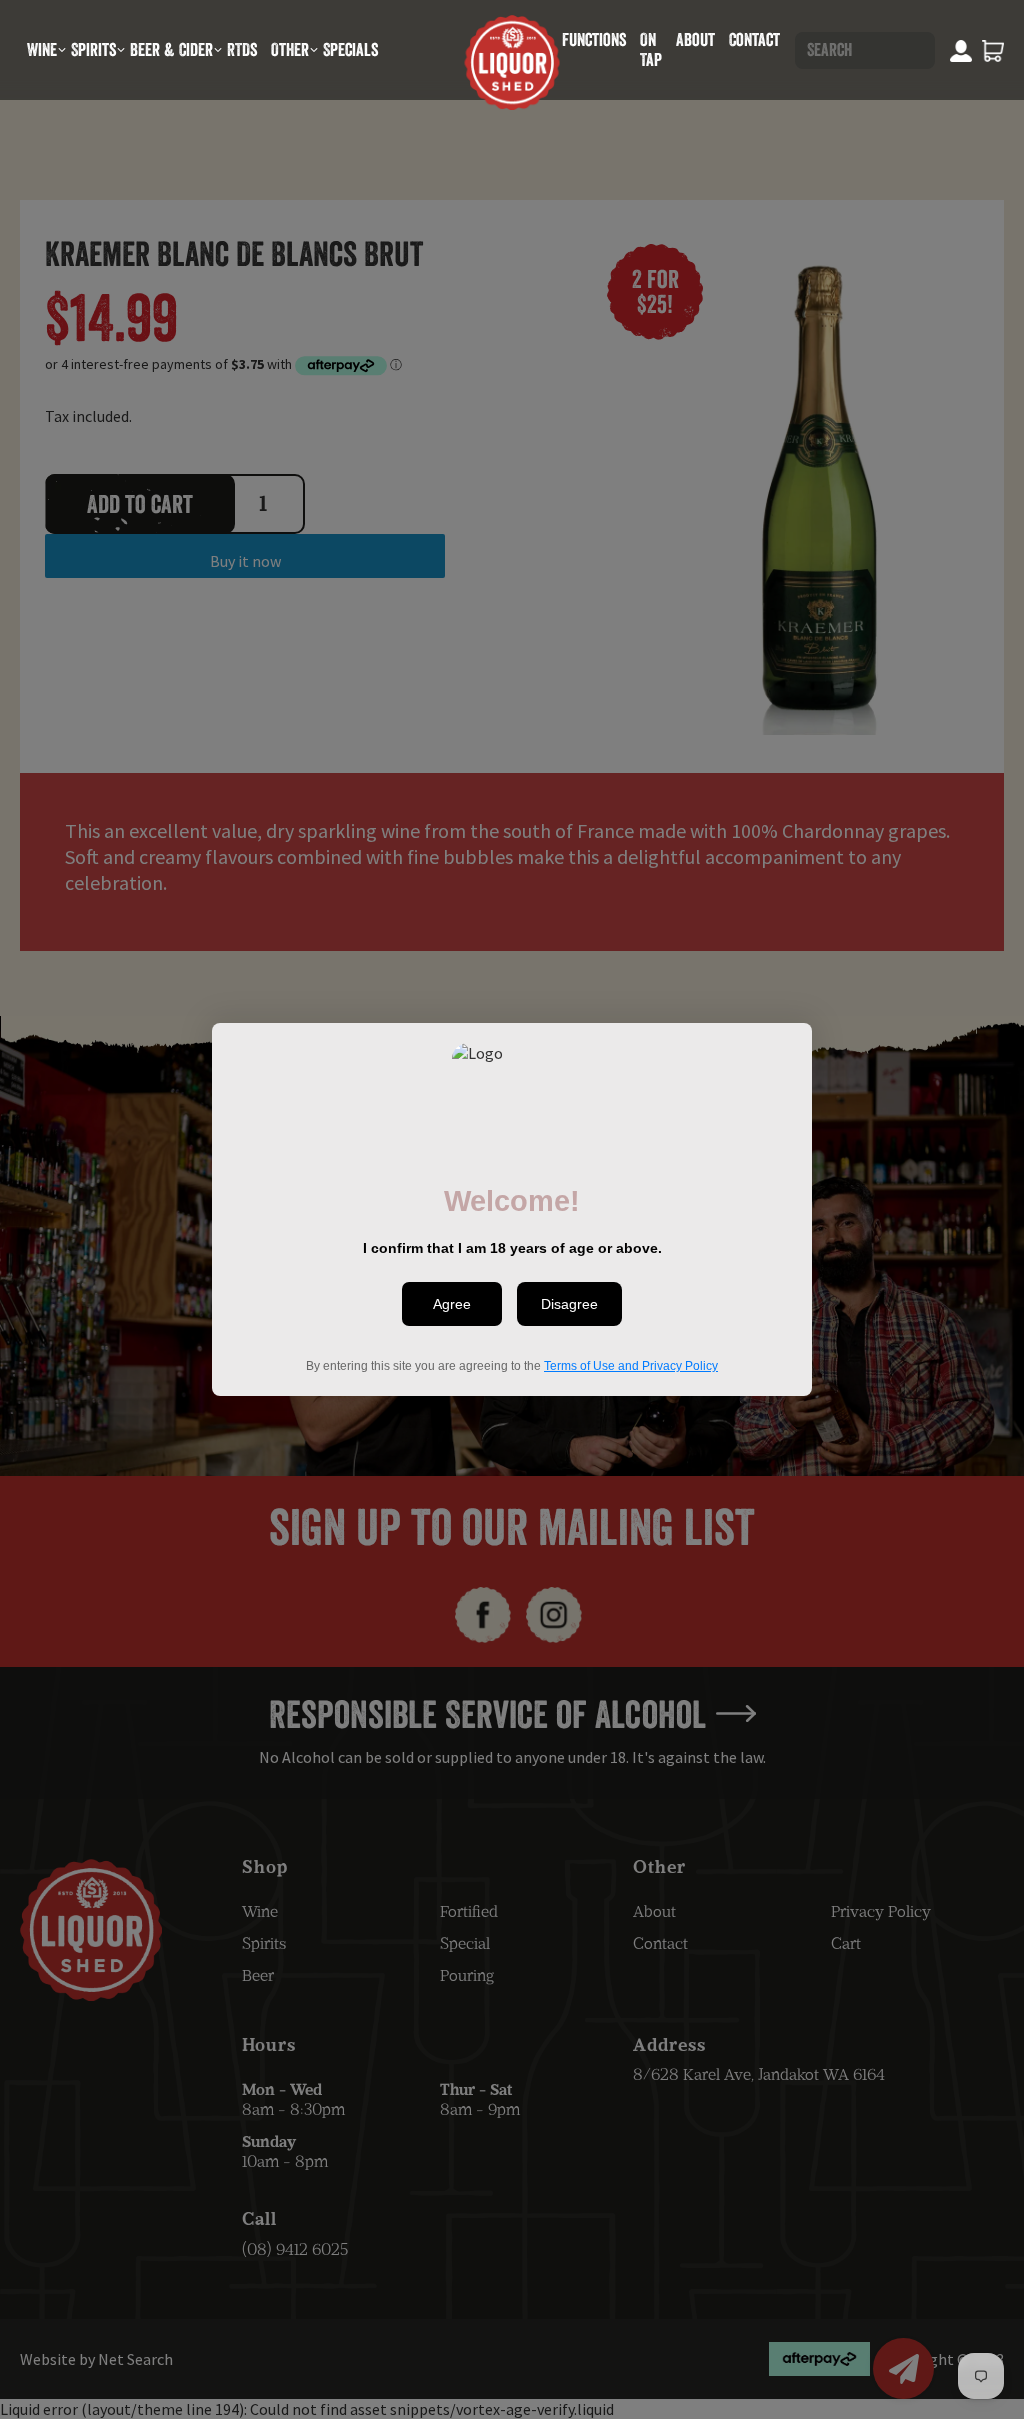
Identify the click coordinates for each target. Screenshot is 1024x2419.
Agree (452, 1304)
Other (290, 49)
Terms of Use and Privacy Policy (631, 1366)
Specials (350, 49)
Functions (594, 39)
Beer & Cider (171, 49)
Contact (754, 39)
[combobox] (865, 50)
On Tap (651, 49)
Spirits (93, 49)
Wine (42, 49)
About (695, 39)
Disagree (569, 1304)
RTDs (242, 49)
